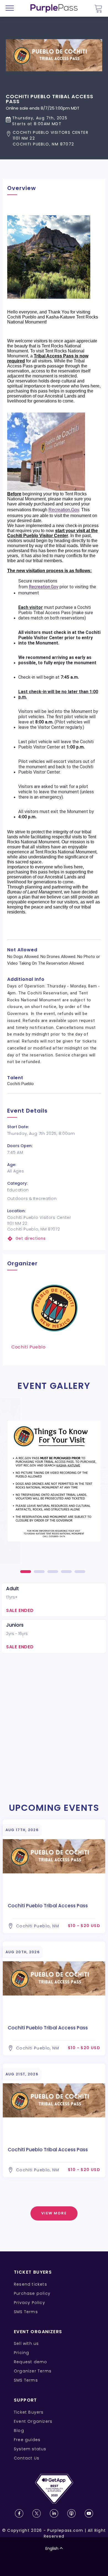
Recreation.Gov (64, 510)
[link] (54, 1238)
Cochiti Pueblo (29, 1347)
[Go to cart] (98, 8)
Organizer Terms (33, 2371)
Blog (19, 2431)
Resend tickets (30, 2284)
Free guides (27, 2440)
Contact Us (27, 2458)
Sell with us (26, 2343)
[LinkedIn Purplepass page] (54, 2513)
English (52, 2548)
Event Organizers (33, 2421)
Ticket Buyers (29, 2412)
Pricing (21, 2353)
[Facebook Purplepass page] (19, 2513)
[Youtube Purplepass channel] (89, 2513)
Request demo (30, 2362)
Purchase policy (32, 2293)
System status (30, 2449)
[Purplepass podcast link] (71, 2513)
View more (54, 2213)
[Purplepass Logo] (54, 8)
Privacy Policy (29, 2303)
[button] (54, 138)
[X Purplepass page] (37, 2513)
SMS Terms (26, 2312)
